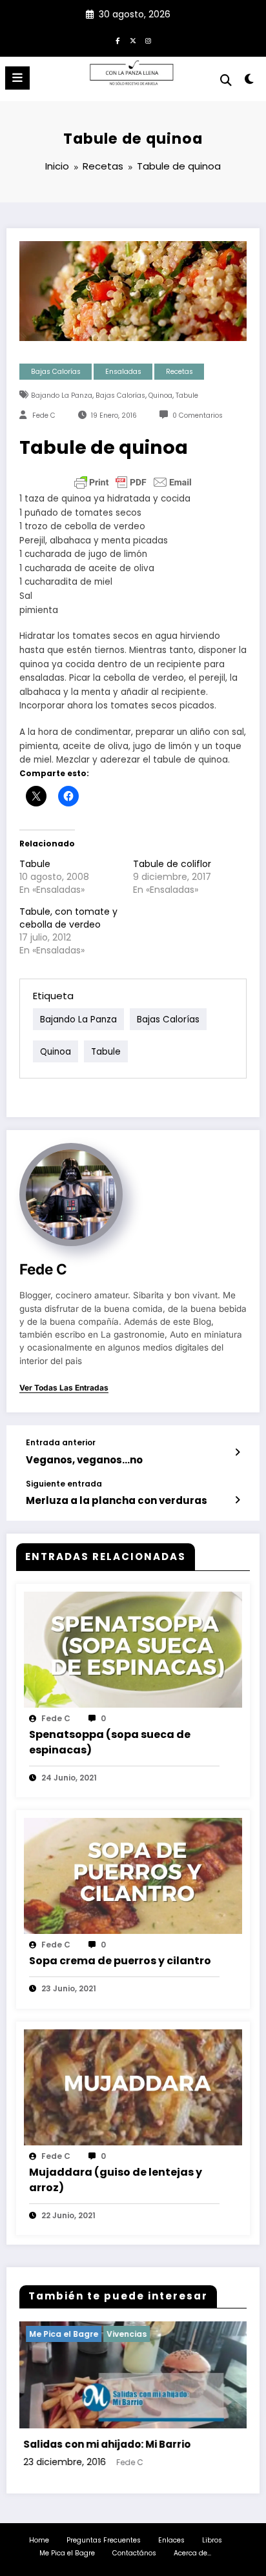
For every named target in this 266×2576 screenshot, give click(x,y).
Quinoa (160, 395)
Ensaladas (123, 372)
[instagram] (148, 41)
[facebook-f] (118, 41)
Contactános (134, 2553)
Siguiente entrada (64, 1484)
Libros (212, 2540)
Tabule (187, 395)
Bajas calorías (120, 395)
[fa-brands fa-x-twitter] (133, 41)
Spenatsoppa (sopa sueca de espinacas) (110, 1742)
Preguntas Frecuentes (104, 2540)
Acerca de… (192, 2553)
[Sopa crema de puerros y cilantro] (133, 1875)
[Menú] (17, 78)
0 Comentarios (198, 415)
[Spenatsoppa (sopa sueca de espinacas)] (133, 1649)
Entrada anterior (61, 1443)
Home (39, 2540)
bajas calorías (56, 372)
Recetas (179, 372)
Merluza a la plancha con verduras (117, 1500)
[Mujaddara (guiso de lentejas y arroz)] (133, 2086)
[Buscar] (226, 80)
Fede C (44, 415)
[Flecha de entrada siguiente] (237, 1500)
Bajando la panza (62, 395)
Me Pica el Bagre (67, 2553)
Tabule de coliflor (172, 864)
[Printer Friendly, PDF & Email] (133, 482)
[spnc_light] (250, 82)
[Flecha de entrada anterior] (237, 1452)
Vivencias (182, 2334)
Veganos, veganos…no (84, 1460)
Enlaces (171, 2540)
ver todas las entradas (64, 1388)
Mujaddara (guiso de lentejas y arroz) (116, 2180)
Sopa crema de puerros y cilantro (120, 1961)
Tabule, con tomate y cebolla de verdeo (68, 918)
